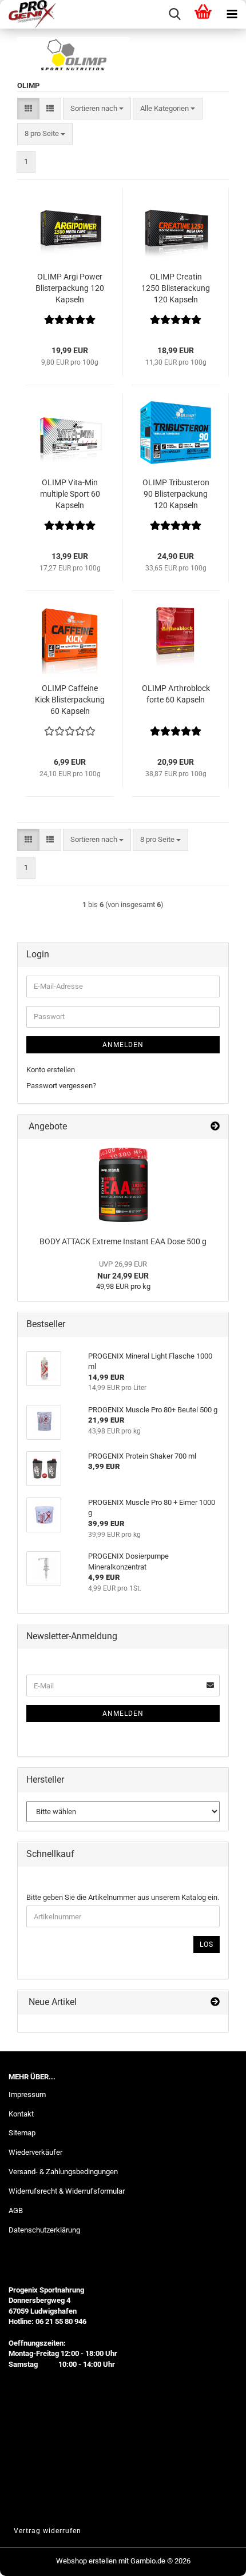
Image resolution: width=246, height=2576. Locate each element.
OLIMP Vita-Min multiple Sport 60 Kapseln (70, 494)
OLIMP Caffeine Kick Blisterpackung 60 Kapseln (70, 700)
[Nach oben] (215, 2559)
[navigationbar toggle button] (232, 14)
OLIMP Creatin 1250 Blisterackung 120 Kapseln (176, 288)
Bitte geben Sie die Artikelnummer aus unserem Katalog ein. (123, 1897)
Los (207, 1944)
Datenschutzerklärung (44, 2230)
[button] (28, 109)
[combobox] (97, 109)
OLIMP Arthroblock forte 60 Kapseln (176, 694)
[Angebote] (215, 1127)
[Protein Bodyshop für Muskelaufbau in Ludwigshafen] (28, 14)
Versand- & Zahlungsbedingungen (63, 2172)
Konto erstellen (51, 1070)
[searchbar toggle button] (174, 14)
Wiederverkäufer (35, 2152)
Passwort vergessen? (61, 1086)
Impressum (27, 2094)
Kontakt (21, 2114)
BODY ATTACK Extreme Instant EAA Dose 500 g (123, 1241)
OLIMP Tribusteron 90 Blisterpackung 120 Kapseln (176, 494)
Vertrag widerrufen (47, 2531)
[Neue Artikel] (215, 2002)
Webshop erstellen (86, 2561)
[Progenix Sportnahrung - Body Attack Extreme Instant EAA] (123, 1185)
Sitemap (22, 2133)
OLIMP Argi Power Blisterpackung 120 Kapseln (70, 288)
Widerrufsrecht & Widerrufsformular (67, 2191)
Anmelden (123, 1045)
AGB (16, 2210)
